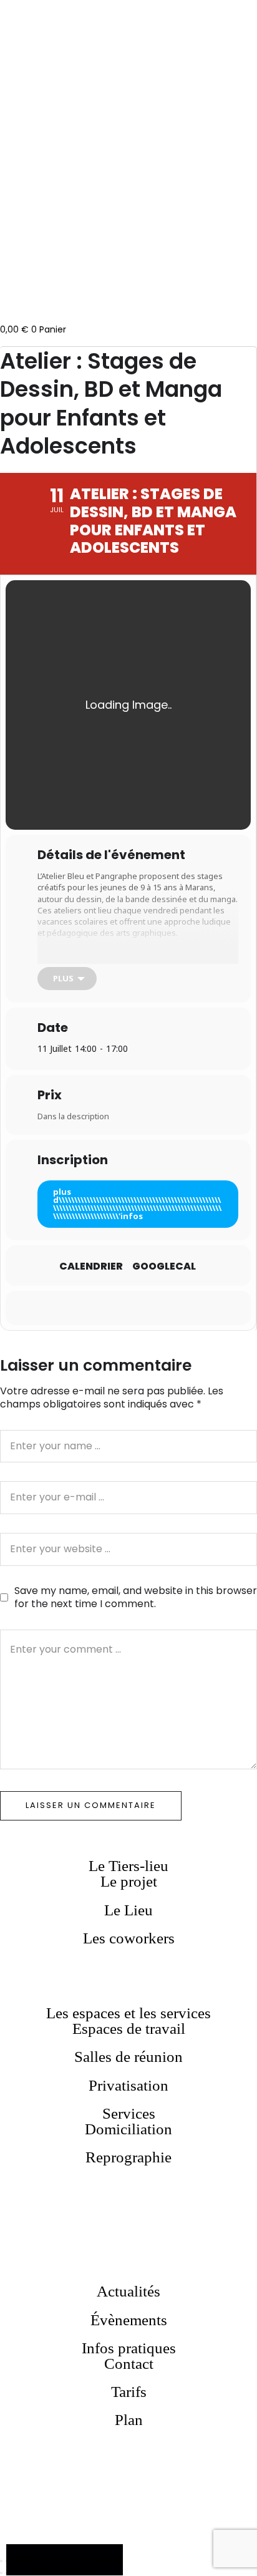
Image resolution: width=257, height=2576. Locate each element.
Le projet (129, 1881)
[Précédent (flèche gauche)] (1, 2573)
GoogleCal (164, 1266)
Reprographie (128, 2157)
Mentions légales (65, 2570)
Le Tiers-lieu (128, 1866)
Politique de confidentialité (65, 2559)
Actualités (128, 2291)
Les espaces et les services (128, 2013)
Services (129, 2113)
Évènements (129, 2320)
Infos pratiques (129, 2348)
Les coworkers (129, 1938)
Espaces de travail (129, 2029)
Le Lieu (128, 1910)
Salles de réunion (128, 2057)
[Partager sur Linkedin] (139, 1308)
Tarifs (129, 2392)
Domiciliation (128, 2129)
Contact (129, 2364)
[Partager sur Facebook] (114, 1308)
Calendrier (91, 1266)
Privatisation (128, 2085)
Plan (129, 2420)
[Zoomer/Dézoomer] (1, 2561)
